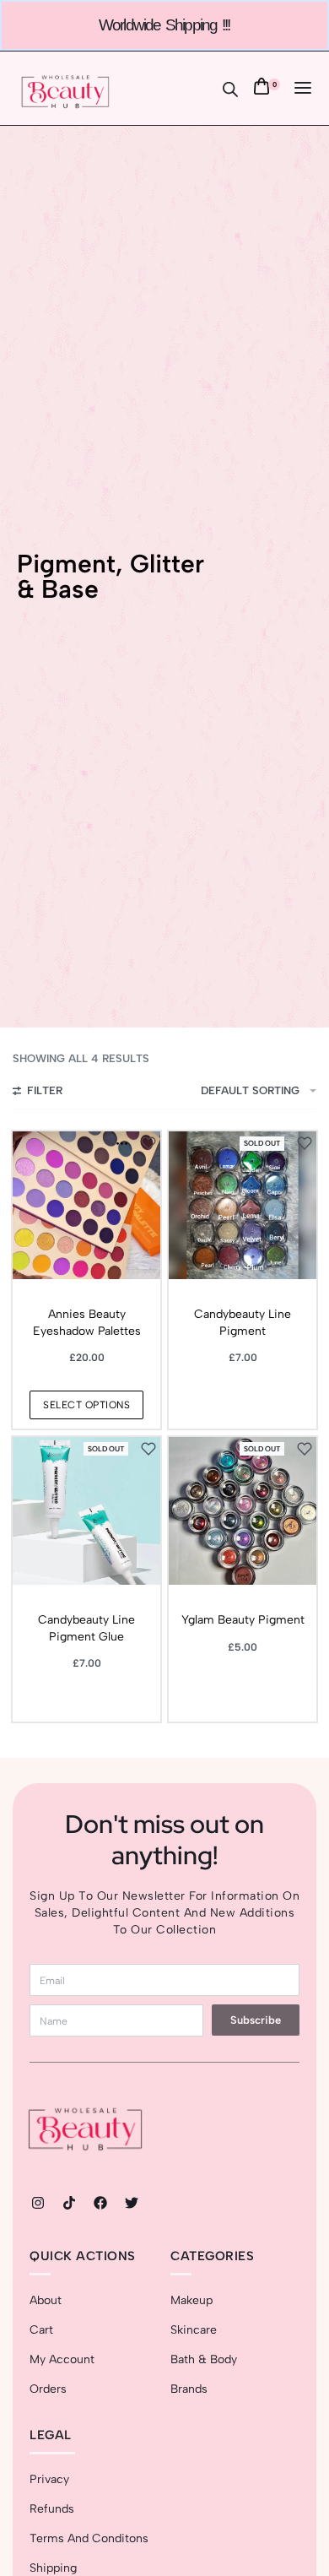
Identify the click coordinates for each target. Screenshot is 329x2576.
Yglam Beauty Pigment (243, 1620)
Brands (189, 2389)
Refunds (52, 2509)
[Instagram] (38, 2203)
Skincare (194, 2330)
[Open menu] (303, 88)
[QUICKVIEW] (122, 1144)
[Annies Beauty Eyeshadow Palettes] (86, 1205)
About (46, 2300)
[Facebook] (100, 2203)
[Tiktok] (69, 2203)
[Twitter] (132, 2203)
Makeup (191, 2300)
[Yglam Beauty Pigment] (243, 1511)
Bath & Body (204, 2359)
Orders (48, 2389)
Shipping (53, 2568)
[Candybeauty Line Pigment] (243, 1205)
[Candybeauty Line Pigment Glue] (86, 1511)
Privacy (49, 2479)
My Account (62, 2359)
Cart (41, 2330)
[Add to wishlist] (148, 1143)
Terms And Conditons (89, 2538)
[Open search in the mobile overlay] (230, 88)
